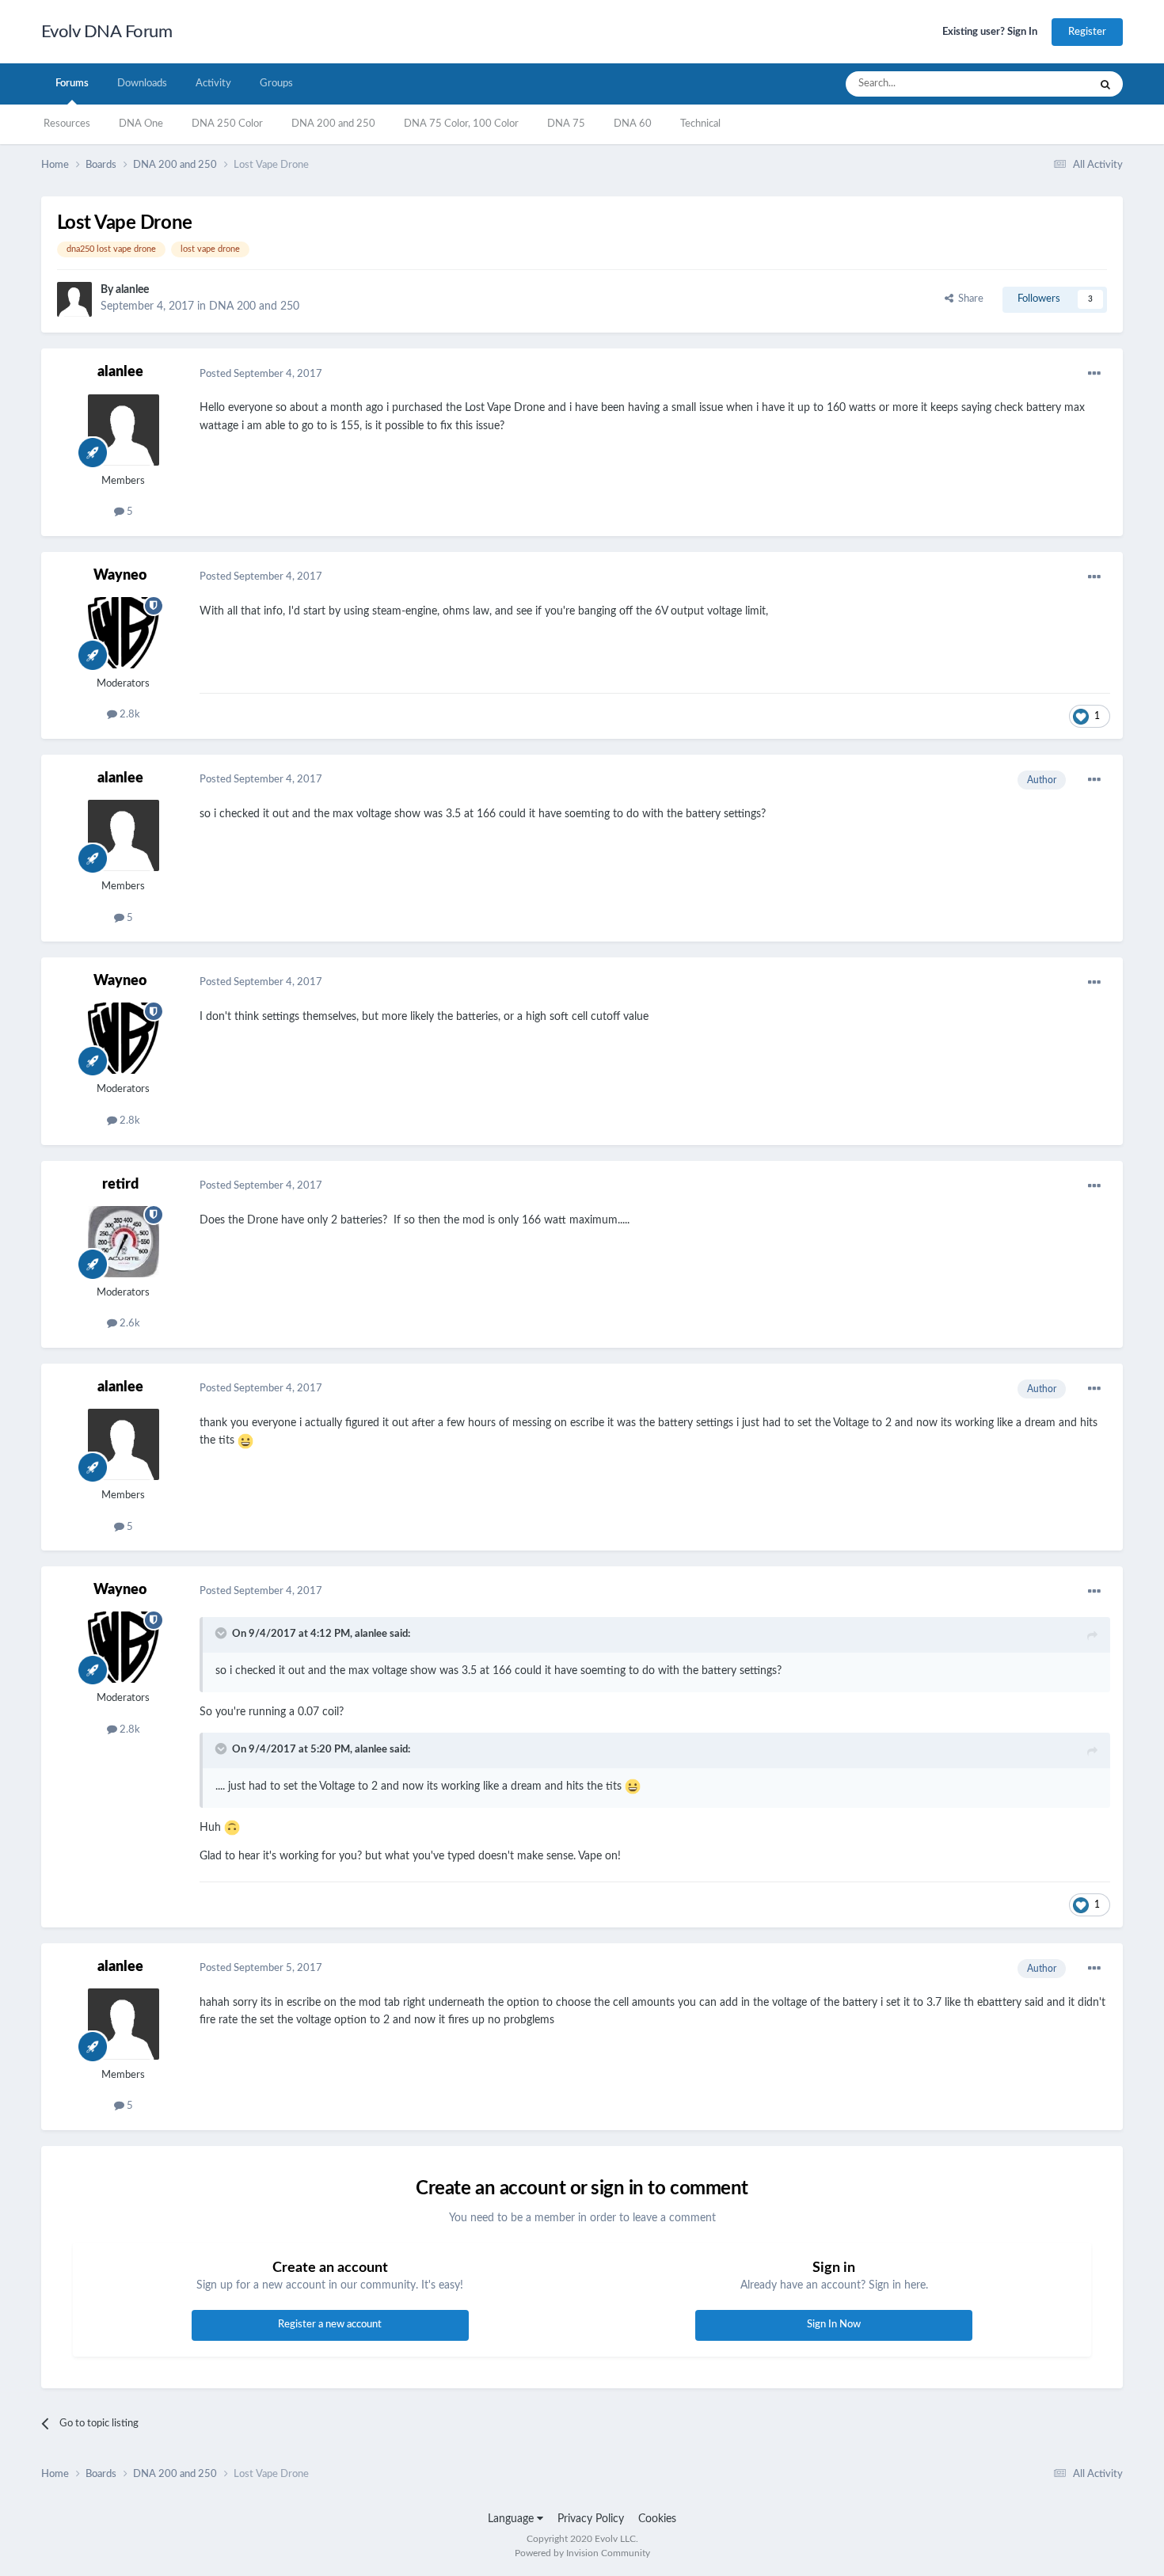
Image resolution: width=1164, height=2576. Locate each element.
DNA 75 (566, 124)
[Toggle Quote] (223, 1633)
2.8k (129, 715)
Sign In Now (834, 2325)
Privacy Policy (591, 2519)
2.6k (129, 1324)
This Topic (1045, 84)
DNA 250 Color (227, 124)
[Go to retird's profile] (124, 1242)
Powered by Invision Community (582, 2553)
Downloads (142, 84)
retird (120, 1185)
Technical (700, 124)
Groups (276, 84)
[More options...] (1094, 374)
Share (968, 299)
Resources (67, 124)
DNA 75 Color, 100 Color (461, 124)
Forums (72, 84)
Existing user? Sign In (990, 32)
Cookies (657, 2519)
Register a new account (330, 2325)
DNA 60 (633, 124)
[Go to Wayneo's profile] (124, 633)
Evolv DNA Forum (107, 32)
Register (1087, 32)
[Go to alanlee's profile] (74, 299)
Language (512, 2519)
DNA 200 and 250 (333, 124)
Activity (213, 84)
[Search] (1105, 84)
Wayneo (120, 576)
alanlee (132, 290)
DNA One (141, 124)
